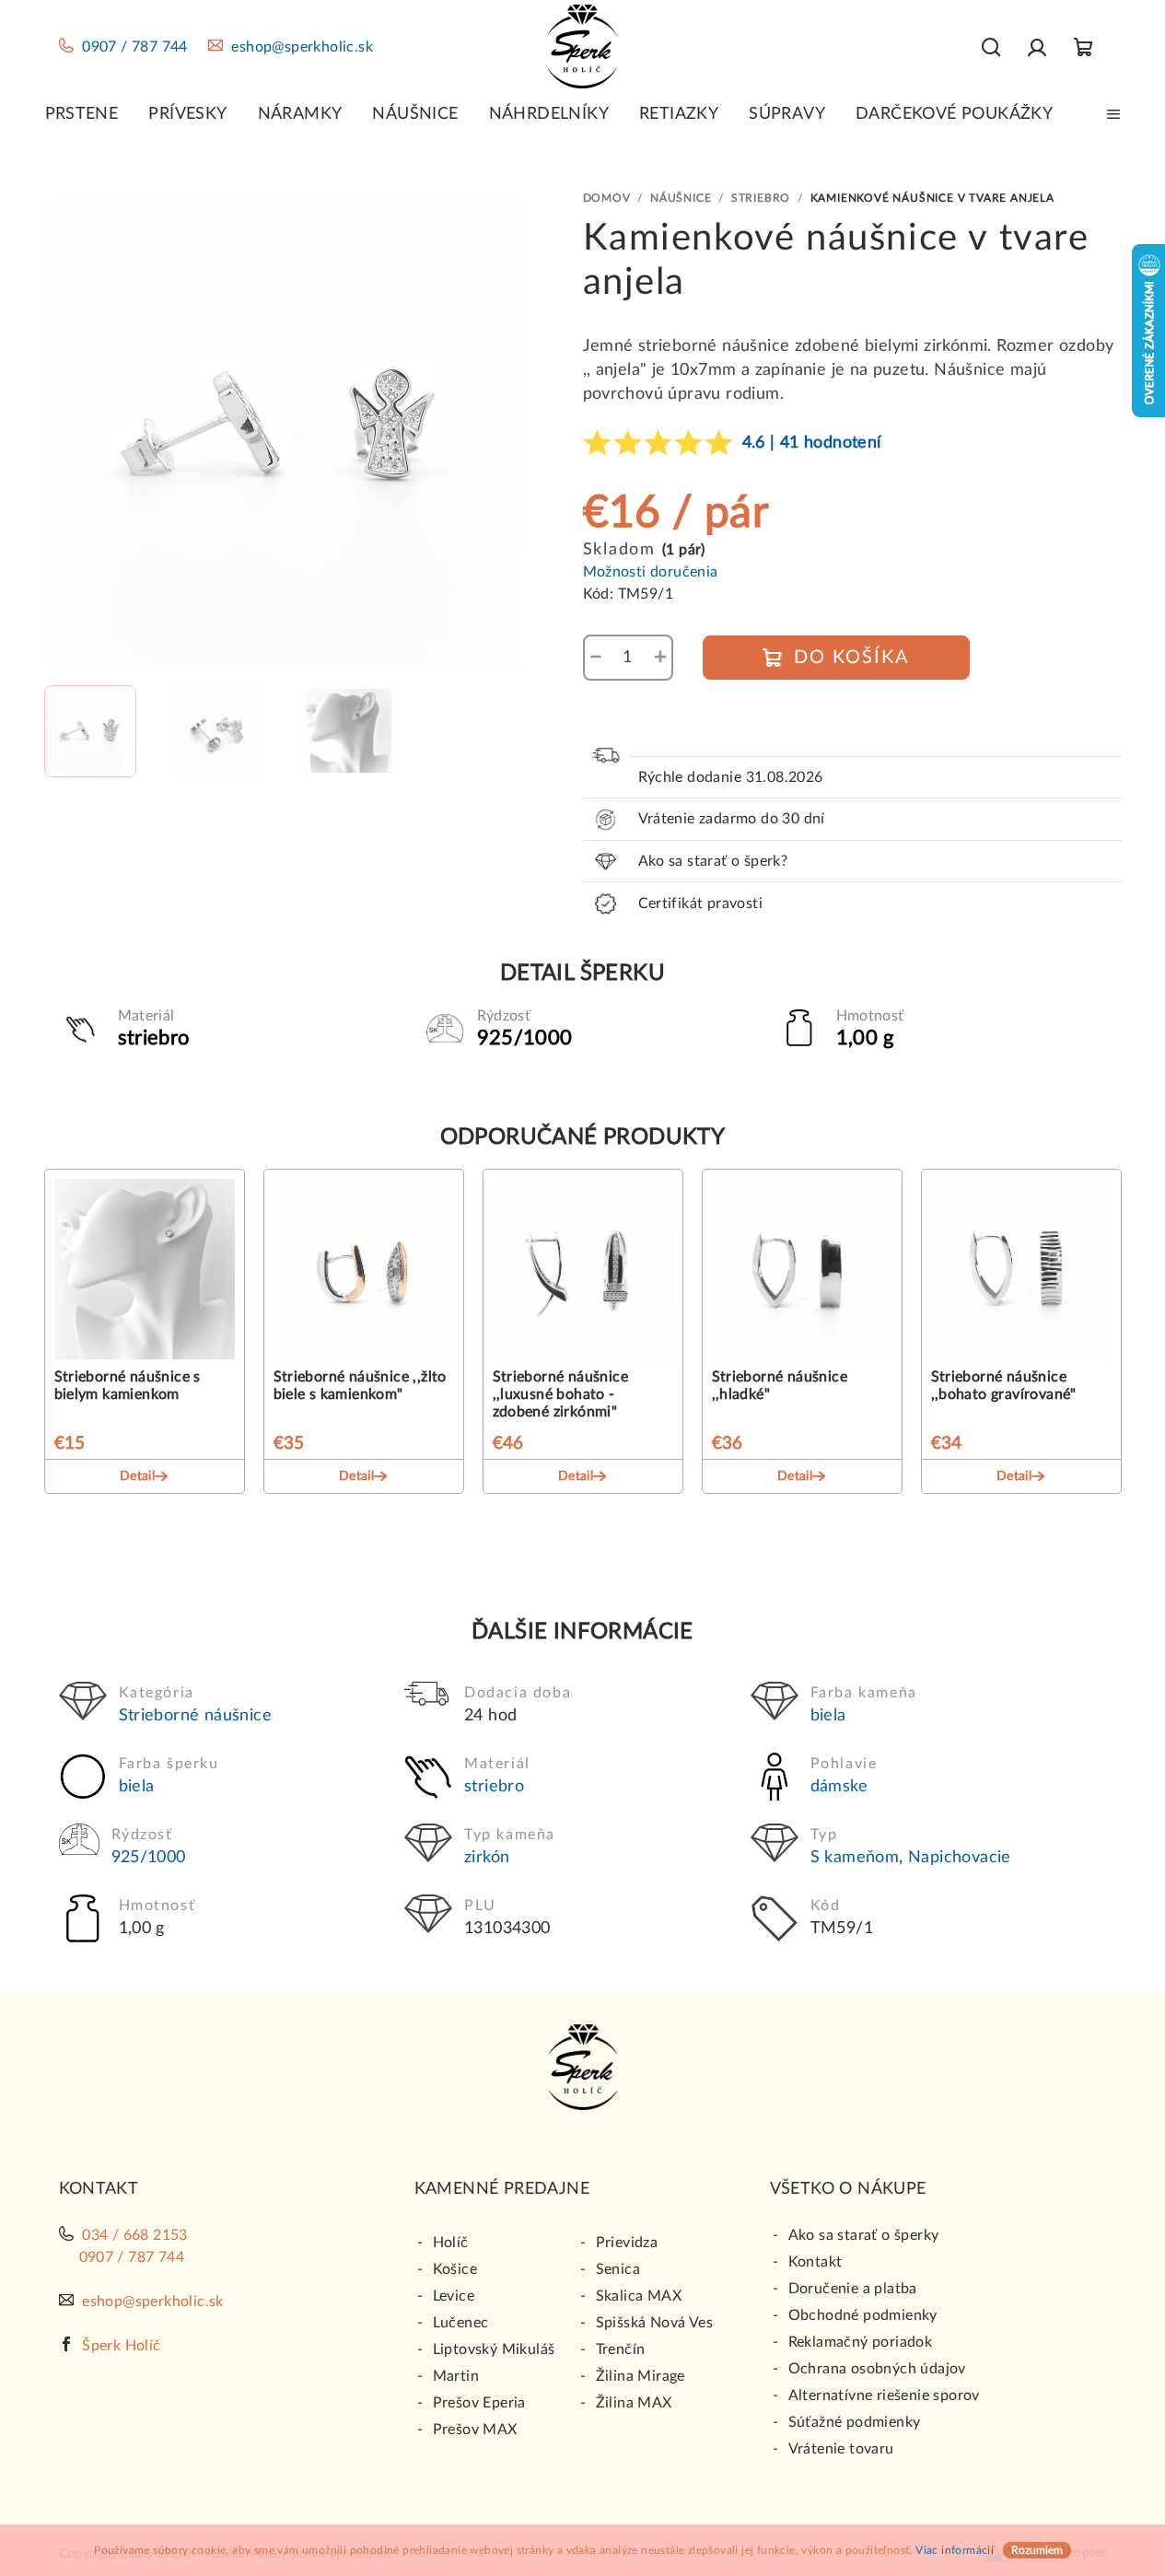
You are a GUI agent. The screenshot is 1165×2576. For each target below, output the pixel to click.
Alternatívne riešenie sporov (884, 2395)
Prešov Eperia (479, 2403)
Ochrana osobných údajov (877, 2369)
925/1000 (149, 1858)
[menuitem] (82, 114)
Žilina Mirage (641, 2376)
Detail (137, 1476)
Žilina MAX (634, 2403)
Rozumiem (1037, 2550)
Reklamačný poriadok (861, 2342)
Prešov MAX (475, 2430)
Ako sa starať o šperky (864, 2235)
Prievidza (627, 2243)
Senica (618, 2269)
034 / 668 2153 (135, 2235)
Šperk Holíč (121, 2346)
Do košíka (852, 658)
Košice (455, 2269)
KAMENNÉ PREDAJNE (502, 2189)
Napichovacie (960, 1858)
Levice (454, 2296)
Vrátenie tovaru (841, 2449)
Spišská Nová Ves (654, 2323)
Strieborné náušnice (196, 1716)
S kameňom (855, 1858)
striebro (494, 1787)
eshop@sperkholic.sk (302, 47)
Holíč (451, 2243)
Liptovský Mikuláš (494, 2349)
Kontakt (815, 2262)
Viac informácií (955, 2550)
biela (828, 1716)
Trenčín (621, 2349)
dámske (839, 1787)
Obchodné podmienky (863, 2315)
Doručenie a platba (853, 2289)
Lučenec (461, 2323)
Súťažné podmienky (855, 2422)
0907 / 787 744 (135, 47)
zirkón (487, 1858)
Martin (456, 2376)
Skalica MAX (639, 2296)
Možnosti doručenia (651, 572)
